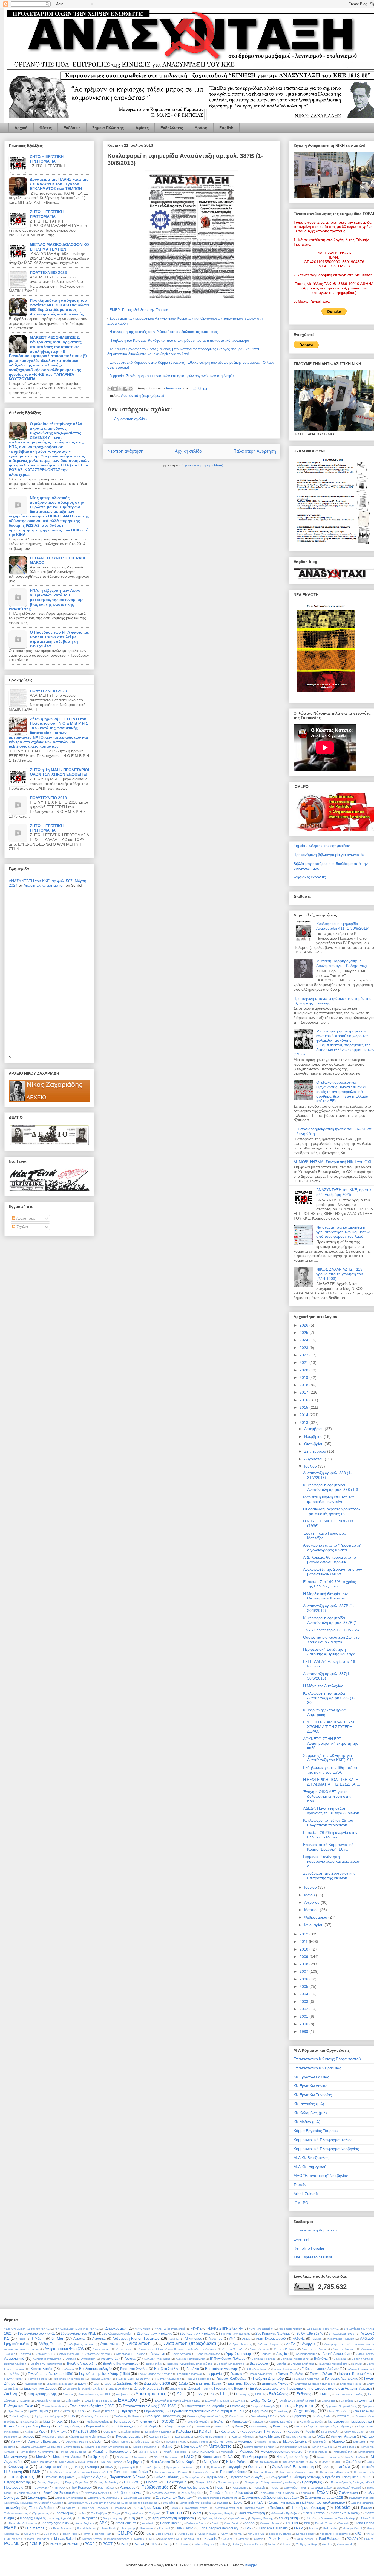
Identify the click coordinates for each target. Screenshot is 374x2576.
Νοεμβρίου (314, 1436)
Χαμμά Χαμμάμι (113, 2518)
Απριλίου (312, 1902)
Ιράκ (59, 2421)
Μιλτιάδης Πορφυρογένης (112, 2451)
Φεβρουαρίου (316, 1917)
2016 (304, 1400)
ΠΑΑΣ (326, 2467)
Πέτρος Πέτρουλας (77, 2482)
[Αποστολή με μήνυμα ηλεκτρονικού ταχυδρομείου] (110, 389)
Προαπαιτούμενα (228, 2482)
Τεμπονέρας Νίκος (147, 2508)
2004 (304, 1994)
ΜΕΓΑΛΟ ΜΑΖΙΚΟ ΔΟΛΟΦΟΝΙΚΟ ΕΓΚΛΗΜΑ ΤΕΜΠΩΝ (59, 247)
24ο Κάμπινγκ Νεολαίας (235, 2334)
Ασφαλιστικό (14, 2359)
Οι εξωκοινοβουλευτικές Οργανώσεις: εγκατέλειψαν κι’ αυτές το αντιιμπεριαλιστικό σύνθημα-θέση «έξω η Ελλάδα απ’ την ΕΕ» (342, 1091)
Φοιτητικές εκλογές (345, 2513)
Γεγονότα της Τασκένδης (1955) (104, 2374)
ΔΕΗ (97, 2384)
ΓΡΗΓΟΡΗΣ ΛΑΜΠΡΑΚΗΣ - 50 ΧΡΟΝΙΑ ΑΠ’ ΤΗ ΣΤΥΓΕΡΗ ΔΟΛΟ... (329, 1727)
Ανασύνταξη (139, 2343)
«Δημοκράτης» (115, 2328)
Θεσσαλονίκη (237, 2416)
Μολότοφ (246, 2451)
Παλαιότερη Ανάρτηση (255, 451)
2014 (304, 1415)
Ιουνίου (311, 1887)
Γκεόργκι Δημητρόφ (268, 2379)
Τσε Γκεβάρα (99, 2513)
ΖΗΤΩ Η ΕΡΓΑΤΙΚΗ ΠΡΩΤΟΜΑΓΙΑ (47, 159)
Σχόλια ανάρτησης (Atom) (203, 465)
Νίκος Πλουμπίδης (43, 2462)
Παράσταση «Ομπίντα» (335, 2472)
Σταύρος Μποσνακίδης (69, 2498)
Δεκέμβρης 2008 (157, 2383)
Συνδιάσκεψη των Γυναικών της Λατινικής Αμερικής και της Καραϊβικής (113, 2503)
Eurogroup (128, 2528)
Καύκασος (280, 2426)
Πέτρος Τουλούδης (106, 2482)
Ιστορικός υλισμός (198, 2422)
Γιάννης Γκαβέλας (291, 2374)
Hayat (86, 2534)
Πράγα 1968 (204, 2482)
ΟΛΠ (77, 2467)
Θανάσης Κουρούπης (95, 2416)
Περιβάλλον (214, 2477)
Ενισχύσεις (347, 2401)
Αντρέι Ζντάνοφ (259, 2349)
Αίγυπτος (215, 2339)
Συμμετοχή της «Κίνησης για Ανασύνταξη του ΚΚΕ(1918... (330, 1758)
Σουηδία (306, 2493)
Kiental (238, 2534)
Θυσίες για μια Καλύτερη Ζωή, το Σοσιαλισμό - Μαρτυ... (331, 1640)
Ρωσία (274, 2488)
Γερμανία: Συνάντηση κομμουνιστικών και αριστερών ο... (331, 1861)
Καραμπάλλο (96, 2426)
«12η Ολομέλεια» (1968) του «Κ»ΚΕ (27, 2329)
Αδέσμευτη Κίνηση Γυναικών (136, 2339)
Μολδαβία (227, 2452)
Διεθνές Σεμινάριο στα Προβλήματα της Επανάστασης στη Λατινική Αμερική (311, 2388)
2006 (304, 1979)
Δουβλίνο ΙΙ (123, 2394)
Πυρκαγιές (40, 2487)
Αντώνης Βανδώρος (314, 2349)
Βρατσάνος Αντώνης (221, 2369)
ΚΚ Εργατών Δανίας (310, 2086)
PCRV (154, 2544)
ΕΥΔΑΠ (110, 2411)
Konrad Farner (305, 2534)
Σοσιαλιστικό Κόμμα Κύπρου (277, 2493)
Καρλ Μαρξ (148, 2426)
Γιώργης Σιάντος (100, 2379)
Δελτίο (183, 2383)
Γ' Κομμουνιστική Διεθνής (320, 2369)
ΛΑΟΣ (321, 2436)
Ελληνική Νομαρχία (217, 2401)
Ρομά (219, 2487)
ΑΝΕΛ (291, 2344)
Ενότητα (365, 2400)
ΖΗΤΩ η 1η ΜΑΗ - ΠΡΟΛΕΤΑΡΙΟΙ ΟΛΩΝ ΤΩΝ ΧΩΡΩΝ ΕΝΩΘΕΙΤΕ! (59, 772)
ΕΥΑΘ (96, 2411)
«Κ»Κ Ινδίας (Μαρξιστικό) (171, 2329)
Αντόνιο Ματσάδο (233, 2349)
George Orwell (353, 2528)
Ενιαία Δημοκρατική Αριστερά (298, 2401)
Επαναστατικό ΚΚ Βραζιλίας (317, 2068)
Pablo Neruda (279, 2539)
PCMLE (35, 2544)
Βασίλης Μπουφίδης (82, 2363)
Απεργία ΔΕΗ (45, 2354)
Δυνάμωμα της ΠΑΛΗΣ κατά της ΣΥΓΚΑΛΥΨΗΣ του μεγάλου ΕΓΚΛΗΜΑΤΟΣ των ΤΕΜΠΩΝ (59, 184)
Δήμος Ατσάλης (119, 2389)
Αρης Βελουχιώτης (208, 2354)
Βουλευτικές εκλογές (96, 2369)
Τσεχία (116, 2513)
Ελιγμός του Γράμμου (99, 2401)
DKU (307, 2523)
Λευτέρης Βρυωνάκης (44, 2441)
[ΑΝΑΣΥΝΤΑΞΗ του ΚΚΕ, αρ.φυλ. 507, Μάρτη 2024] (49, 971)
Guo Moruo (51, 2534)
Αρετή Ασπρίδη (181, 2354)
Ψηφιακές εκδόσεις (310, 877)
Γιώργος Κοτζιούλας (231, 2379)
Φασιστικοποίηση (252, 2513)
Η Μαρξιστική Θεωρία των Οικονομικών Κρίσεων (325, 1596)
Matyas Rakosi (65, 2539)
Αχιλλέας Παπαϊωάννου (190, 2359)
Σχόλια (22, 1227)
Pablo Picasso (305, 2539)
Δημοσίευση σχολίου (130, 419)
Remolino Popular (309, 2248)
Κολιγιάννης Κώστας (158, 2432)
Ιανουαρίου (314, 1925)
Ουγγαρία (235, 2467)
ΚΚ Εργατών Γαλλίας (311, 2077)
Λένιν (16, 2441)
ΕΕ (223, 2394)
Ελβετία (25, 2401)
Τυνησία (174, 2513)
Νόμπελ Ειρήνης (112, 2462)
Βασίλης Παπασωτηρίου (121, 2363)
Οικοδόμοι (353, 2462)
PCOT (108, 2544)
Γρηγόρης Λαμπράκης (341, 2379)
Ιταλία (219, 2421)
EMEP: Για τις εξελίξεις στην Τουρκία (139, 310)
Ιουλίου (311, 1466)
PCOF (90, 2544)
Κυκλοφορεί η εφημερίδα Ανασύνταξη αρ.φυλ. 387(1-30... (329, 1698)
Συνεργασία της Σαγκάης (196, 2503)
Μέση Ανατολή (192, 2447)
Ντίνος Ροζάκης (238, 2462)
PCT (166, 2544)
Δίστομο (68, 2394)
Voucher (327, 2544)
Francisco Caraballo (273, 2528)
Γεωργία (236, 2374)
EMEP (10, 2528)
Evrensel (301, 2239)
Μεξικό (167, 2447)
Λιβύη (98, 2441)
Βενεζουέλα (259, 2363)
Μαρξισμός (320, 2442)
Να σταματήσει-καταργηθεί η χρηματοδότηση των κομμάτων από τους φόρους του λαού (343, 1232)
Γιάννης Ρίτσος (38, 2379)
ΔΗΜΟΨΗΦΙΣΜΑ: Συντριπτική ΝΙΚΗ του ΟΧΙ (332, 1162)
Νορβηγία (134, 2462)
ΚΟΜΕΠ (206, 2431)
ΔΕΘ (108, 2384)
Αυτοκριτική (88, 2359)
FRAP (298, 2528)
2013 (304, 1422)
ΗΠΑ (71, 2416)
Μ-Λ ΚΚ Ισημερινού (310, 2167)
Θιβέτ (283, 2416)
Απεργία (26, 2354)
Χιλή (132, 2518)
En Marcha (36, 2528)
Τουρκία (342, 2507)
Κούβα (310, 2431)
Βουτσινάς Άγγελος (134, 2369)
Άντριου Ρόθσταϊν (285, 2349)
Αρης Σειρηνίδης (239, 2354)
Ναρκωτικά (172, 2457)
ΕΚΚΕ (324, 2394)
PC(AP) (352, 2539)
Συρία (238, 2502)
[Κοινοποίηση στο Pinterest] (131, 389)
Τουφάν (300, 2185)
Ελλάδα (128, 2400)
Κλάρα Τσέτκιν (131, 2432)
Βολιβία (357, 2364)
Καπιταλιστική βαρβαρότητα (350, 2421)
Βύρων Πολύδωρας (284, 2369)
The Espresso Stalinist (313, 2257)
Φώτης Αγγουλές (62, 2518)
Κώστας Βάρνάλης (130, 2436)
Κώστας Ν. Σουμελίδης (213, 2437)
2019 (304, 1377)
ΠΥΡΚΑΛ (59, 2488)
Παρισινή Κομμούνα (59, 2477)
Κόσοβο (293, 2431)
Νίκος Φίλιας (67, 2462)
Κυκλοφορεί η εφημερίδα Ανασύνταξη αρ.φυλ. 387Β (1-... (332, 1620)
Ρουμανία (259, 2488)
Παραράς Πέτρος (263, 2472)
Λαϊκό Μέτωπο (269, 2436)
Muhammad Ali (170, 2539)
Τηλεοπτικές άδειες (196, 2508)
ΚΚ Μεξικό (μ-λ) (307, 2122)
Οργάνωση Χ (127, 2467)
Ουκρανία (256, 2467)
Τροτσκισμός (64, 2513)
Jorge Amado (164, 2534)
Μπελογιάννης (16, 2457)
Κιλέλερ (29, 2432)
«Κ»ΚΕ (196, 2328)
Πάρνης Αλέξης (92, 2477)
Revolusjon (182, 2544)
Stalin (235, 2544)
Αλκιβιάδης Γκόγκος (82, 2344)
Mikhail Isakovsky (118, 2539)
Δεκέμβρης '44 (127, 2383)
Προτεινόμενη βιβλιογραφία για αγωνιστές (329, 855)
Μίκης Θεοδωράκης (74, 2452)
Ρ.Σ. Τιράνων (106, 2488)
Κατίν (239, 2426)
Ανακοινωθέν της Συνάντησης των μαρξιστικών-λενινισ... (333, 1572)
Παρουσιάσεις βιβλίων (127, 2477)
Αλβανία (299, 2339)
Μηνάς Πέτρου (347, 2447)
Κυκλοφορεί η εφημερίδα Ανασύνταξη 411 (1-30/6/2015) (343, 926)
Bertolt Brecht (170, 2523)
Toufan (272, 2544)
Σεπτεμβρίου (316, 1451)
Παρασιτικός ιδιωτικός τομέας (297, 2472)
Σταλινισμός (37, 2497)
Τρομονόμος (41, 2513)
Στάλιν (323, 2492)
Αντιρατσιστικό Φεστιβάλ (64, 2349)
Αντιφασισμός (125, 2349)
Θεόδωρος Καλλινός (127, 2416)
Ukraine (286, 2544)
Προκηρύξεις (312, 2482)
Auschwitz (148, 2523)
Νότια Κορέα (186, 2462)
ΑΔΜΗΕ (174, 2339)
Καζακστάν (240, 2421)
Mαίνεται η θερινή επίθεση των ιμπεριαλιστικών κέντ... (329, 1499)
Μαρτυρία (359, 2442)
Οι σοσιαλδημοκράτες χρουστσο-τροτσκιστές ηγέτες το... (332, 1511)
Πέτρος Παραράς (48, 2482)
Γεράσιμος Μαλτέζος (190, 2374)
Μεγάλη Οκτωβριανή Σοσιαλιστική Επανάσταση (50, 2447)
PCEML (12, 2544)
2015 (304, 1407)
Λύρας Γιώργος (120, 2442)
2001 (304, 2016)
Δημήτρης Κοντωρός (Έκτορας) (315, 2384)
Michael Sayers (92, 2539)
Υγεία (197, 2513)
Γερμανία (215, 2374)
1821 (8, 2333)
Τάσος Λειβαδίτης (42, 2508)
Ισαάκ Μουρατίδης (98, 2422)
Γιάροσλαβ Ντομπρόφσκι (68, 2379)
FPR (248, 2528)
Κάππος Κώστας (70, 2426)
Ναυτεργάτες (212, 2457)
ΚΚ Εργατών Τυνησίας (313, 2095)
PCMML (73, 2544)
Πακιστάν (367, 2467)
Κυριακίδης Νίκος (53, 2437)
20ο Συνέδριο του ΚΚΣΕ (79, 2333)
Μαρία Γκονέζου (268, 2442)
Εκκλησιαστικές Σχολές (349, 2394)
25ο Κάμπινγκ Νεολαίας (273, 2333)
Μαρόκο (338, 2441)
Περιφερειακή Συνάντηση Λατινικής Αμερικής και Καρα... (331, 1652)
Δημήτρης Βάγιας (209, 2383)
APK (103, 2523)
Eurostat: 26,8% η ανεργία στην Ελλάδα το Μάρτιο (330, 1835)
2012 (304, 1934)
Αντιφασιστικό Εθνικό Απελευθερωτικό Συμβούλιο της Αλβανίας (178, 2349)
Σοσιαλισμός (191, 2493)
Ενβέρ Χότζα (261, 2400)
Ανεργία (308, 2344)
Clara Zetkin (232, 2523)
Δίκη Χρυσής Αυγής (42, 2394)
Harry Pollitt (70, 2534)
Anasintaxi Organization (44, 885)
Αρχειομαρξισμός (307, 2354)
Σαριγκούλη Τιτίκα (295, 2488)
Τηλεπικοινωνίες (254, 2508)
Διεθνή (11, 2394)
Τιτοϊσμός (277, 2508)
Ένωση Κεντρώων (53, 2406)
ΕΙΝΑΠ (259, 2394)
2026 (304, 1325)
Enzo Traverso (62, 2528)
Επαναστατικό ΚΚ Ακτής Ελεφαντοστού (327, 2059)
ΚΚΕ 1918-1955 (85, 2431)
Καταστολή (222, 2426)
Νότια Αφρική (160, 2462)
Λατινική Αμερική (343, 2436)
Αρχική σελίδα (188, 451)
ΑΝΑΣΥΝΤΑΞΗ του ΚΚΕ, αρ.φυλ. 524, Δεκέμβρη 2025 (344, 1192)
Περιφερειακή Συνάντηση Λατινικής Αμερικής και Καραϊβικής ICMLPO (320, 2477)
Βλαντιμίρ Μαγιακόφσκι (333, 2364)
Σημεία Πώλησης (108, 128)
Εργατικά (304, 2406)
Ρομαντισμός (240, 2488)
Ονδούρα (92, 2467)
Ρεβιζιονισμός (155, 2487)
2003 (304, 2002)
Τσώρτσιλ (155, 2513)
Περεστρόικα (192, 2477)
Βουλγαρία (67, 2369)
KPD (358, 2533)
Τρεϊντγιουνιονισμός (16, 2513)
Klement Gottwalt (280, 2534)
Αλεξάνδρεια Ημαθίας (341, 2339)
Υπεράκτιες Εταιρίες (222, 2513)
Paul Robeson (330, 2539)
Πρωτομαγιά (14, 2487)
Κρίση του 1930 (354, 2432)
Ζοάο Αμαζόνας (19, 2416)
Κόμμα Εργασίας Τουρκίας (316, 2131)
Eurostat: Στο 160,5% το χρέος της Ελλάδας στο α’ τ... (330, 1584)
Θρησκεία (299, 2416)
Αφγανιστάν (110, 2359)
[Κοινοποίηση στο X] (120, 389)
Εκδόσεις (72, 128)
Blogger (251, 2565)
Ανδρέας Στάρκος (269, 2344)
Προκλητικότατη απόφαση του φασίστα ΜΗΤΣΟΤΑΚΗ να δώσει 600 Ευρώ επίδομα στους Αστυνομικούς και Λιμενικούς (59, 307)
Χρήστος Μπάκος (213, 2518)
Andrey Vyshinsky (56, 2523)
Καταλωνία (203, 2426)
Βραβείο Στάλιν (166, 2369)
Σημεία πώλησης (28, 2493)
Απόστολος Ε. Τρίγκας (131, 2354)
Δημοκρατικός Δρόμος (40, 2388)
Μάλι (158, 2442)
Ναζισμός (123, 2457)
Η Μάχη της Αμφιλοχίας (323, 1686)
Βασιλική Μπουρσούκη (231, 2364)
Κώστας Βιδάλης (159, 2437)
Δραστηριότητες (151, 2394)
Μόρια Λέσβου (318, 2452)
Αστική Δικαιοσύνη (336, 2354)
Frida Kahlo (331, 2528)
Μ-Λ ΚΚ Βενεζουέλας (311, 2158)
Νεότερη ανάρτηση (125, 451)
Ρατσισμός (127, 2487)
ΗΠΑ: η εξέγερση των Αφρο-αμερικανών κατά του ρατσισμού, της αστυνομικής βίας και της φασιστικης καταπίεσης (46, 600)
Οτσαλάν (217, 2467)
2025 (304, 1333)
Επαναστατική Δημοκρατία (316, 2230)
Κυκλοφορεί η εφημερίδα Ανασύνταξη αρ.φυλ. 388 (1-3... (332, 1487)
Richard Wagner (204, 2544)
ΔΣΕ (181, 2394)
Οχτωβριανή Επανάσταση (293, 2467)
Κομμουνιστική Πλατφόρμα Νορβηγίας (326, 2149)
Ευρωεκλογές (154, 2411)
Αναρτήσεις (25, 1218)
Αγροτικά (99, 2339)
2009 (304, 1957)
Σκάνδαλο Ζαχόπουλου (61, 2493)
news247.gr (192, 2539)
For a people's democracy (219, 2528)
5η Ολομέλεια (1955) (342, 2334)
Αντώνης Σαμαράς (344, 2349)
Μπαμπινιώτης (343, 2452)
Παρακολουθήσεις (234, 2472)
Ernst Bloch (109, 2528)
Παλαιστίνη (13, 2472)
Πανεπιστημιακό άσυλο (131, 2472)
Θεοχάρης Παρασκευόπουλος (205, 2416)
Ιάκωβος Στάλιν (322, 2416)
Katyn (225, 2534)
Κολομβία (184, 2431)
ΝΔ (230, 2457)
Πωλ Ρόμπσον (81, 2487)
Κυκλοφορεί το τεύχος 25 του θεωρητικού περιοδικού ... (328, 1823)
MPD (152, 2539)
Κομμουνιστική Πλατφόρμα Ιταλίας (323, 2140)
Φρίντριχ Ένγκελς (33, 2518)
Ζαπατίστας (281, 2411)
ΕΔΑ (212, 2394)
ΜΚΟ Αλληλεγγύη (204, 2452)
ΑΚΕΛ (246, 2339)
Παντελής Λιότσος (204, 2472)
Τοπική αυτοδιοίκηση (308, 2508)
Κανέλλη (258, 2422)
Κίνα (42, 2431)
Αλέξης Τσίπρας (50, 2344)
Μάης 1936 (142, 2442)
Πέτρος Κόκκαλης (17, 2482)
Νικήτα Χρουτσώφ (329, 2457)
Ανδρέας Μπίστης (241, 2344)
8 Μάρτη (38, 2339)
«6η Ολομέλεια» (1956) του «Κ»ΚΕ (76, 2329)
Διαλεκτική (177, 2389)
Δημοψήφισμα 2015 (149, 2388)
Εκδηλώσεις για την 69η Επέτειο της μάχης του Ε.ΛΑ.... (331, 1770)
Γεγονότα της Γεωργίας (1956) (51, 2374)
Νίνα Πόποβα (88, 2462)
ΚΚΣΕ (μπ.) (110, 2432)
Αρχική (21, 128)
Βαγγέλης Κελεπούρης (295, 2359)
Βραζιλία (193, 2369)
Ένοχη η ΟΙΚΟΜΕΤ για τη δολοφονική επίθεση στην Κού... (327, 1796)
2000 (304, 2024)
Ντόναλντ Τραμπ (294, 2462)
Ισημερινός (123, 2421)
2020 (304, 1370)
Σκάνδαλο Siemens (97, 2493)
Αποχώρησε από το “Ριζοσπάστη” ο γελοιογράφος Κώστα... (332, 1548)
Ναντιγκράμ (141, 2457)
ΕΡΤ (57, 2411)
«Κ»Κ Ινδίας (142, 2329)
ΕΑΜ (199, 2394)
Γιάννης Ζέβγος (321, 2374)
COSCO (250, 2523)
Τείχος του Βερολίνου (95, 2508)
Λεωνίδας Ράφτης (77, 2442)
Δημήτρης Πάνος (351, 2384)
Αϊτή (232, 2339)
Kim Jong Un (256, 2534)
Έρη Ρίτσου (15, 2411)
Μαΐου (310, 1895)
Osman (259, 2539)
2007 (304, 1971)
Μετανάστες (220, 2446)
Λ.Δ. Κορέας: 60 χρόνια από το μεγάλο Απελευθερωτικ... (330, 1560)
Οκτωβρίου (314, 1444)
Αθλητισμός (193, 2339)
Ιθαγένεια (10, 2422)
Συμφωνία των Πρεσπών (174, 2497)
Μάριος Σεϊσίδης (295, 2441)
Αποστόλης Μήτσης (98, 2354)
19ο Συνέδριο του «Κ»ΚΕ (36, 2333)
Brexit (215, 2523)
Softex (223, 2544)
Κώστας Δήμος (184, 2437)
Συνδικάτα (169, 2503)
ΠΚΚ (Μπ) (132, 2482)
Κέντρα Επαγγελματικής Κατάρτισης (329, 2426)
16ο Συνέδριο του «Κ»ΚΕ (323, 2329)
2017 (304, 1392)
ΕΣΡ (67, 2411)
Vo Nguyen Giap (306, 2544)
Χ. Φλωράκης (87, 2518)
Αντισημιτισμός (102, 2349)
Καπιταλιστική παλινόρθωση (27, 2426)
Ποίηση (152, 2482)
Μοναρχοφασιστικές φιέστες (281, 2451)
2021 (304, 1362)
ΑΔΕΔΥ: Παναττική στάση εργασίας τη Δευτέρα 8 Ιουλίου (331, 1811)
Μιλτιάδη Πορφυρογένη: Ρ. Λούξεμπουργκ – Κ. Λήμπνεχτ (342, 963)
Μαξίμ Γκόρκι (199, 2442)
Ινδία (46, 2421)
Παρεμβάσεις (21, 2477)
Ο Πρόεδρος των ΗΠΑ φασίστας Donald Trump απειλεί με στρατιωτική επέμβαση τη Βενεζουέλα (59, 639)
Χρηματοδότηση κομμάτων (173, 2518)
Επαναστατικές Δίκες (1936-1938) (150, 2406)
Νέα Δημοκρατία (254, 2457)
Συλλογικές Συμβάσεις (137, 2498)
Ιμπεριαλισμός (29, 2422)
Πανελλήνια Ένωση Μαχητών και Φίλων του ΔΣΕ (79, 2472)
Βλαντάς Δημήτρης (303, 2364)
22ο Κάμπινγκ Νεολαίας (154, 2333)
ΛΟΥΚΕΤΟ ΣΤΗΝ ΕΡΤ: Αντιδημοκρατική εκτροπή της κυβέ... (331, 1743)
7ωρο (22, 2339)
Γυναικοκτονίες (33, 2384)
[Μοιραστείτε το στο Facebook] (125, 389)
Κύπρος (28, 2436)
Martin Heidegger (38, 2539)
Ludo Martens (13, 2539)
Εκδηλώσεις (172, 128)
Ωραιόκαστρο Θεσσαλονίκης (338, 2518)
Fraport (313, 2528)
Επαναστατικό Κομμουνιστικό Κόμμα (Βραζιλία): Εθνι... (328, 1847)
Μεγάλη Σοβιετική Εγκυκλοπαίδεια (107, 2447)
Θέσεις (46, 128)
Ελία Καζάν (73, 2401)
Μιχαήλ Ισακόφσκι (175, 2452)
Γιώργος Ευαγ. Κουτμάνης (133, 2379)
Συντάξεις (222, 2503)
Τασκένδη (12, 2508)
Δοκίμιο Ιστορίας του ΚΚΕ (95, 2394)
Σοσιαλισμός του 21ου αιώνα (231, 2493)
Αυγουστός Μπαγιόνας (47, 2359)
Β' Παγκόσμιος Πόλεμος (228, 2359)
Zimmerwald (344, 2544)
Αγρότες (79, 2339)
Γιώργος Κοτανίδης (199, 2379)
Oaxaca (228, 2539)
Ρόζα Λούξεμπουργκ (194, 2487)
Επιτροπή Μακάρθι (263, 2406)
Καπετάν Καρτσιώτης (282, 2422)
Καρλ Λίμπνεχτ (122, 2426)
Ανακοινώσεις (110, 2344)
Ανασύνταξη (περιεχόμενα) (143, 396)
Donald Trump (324, 2523)
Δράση (201, 128)
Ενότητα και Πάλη (19, 2406)
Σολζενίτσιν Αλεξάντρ (163, 2493)
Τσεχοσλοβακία (134, 2513)
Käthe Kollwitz (207, 2534)
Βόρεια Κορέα (41, 2369)
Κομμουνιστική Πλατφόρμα (261, 2431)
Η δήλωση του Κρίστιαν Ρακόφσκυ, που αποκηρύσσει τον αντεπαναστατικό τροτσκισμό (179, 341)
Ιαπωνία (343, 2416)
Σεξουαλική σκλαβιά (349, 2488)
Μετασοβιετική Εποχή (294, 2447)
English (226, 128)
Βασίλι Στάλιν (154, 2364)
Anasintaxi (175, 388)
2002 (304, 2009)
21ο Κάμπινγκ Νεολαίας (117, 2334)
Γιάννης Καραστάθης (355, 2374)
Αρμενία (266, 2354)
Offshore (243, 2539)
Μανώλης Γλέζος (176, 2442)
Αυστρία (71, 2359)
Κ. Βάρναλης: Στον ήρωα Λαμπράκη (324, 1712)
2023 (304, 1348)
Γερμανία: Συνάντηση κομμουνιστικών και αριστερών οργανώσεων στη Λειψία (172, 376)
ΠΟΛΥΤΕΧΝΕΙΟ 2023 (48, 272)
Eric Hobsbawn (87, 2528)
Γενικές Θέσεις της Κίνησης (155, 2374)
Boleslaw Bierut (196, 2523)
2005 (304, 1986)
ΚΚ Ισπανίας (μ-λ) (309, 2104)
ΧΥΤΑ (310, 2518)
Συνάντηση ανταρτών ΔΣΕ (324, 2497)
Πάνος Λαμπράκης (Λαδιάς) (171, 2472)
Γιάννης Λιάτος (13, 2379)
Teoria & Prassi (253, 2544)
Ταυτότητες (69, 2508)
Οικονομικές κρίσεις (53, 2467)
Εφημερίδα (260, 2411)
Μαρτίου (312, 1910)
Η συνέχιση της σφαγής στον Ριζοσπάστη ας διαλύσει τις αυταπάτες (164, 332)
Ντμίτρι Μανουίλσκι (266, 2462)
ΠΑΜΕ (35, 2472)
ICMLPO (301, 2203)
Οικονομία (18, 2467)
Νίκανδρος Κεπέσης (292, 2457)
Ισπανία (146, 2421)
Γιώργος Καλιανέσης (168, 2379)
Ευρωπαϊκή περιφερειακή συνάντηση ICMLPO (207, 2411)
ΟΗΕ (338, 2462)
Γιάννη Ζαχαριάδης (261, 2374)
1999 (304, 2031)
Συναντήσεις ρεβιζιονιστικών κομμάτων (270, 2497)
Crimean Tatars (270, 2523)
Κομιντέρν (228, 2431)
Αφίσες (142, 128)
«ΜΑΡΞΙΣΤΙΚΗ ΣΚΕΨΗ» (225, 2328)
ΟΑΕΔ (313, 2462)
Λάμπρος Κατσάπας (299, 2437)
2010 (304, 1949)
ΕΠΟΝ (285, 2406)
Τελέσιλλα (120, 2508)
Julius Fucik (185, 2534)
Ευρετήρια (128, 2411)
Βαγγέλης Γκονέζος (264, 2359)
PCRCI (139, 2544)
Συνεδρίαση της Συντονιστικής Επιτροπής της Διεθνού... (329, 1876)
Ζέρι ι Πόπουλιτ (338, 2411)
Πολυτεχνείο (177, 2482)
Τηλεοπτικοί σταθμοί (226, 2508)
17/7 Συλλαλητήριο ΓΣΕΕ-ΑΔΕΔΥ (331, 1630)
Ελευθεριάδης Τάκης (48, 2401)
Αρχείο (282, 2354)
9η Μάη (58, 2339)
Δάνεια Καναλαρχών (60, 2384)
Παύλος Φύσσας (166, 2477)
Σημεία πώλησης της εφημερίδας (322, 846)
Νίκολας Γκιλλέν (355, 2457)
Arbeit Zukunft (306, 2194)
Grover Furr (31, 2534)
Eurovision (147, 2528)
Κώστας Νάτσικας (243, 2437)
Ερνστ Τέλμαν (38, 2411)
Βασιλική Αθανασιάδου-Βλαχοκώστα (190, 2364)
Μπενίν (41, 2457)
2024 (304, 1340)
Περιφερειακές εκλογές (246, 2477)
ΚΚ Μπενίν (59, 2431)
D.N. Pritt (291, 2523)
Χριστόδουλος (238, 2518)
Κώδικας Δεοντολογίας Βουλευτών (90, 2437)
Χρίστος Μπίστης (263, 2518)
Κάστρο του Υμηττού (178, 2426)
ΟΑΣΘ (326, 2462)
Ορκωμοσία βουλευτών (180, 2467)
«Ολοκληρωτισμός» (261, 2329)
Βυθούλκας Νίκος (257, 2369)
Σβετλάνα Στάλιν (321, 2488)
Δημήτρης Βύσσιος (242, 2383)
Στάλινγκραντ (349, 2493)
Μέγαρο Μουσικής (145, 2447)
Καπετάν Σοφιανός (311, 2422)
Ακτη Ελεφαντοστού (271, 2339)
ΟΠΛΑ (109, 2467)
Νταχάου (211, 2462)
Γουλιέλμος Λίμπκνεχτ (306, 2379)
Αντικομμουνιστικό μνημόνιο (22, 2349)
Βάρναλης (340, 2359)
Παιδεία (343, 2467)
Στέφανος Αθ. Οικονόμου (103, 2498)
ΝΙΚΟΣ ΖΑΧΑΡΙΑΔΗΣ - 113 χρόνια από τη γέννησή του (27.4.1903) (340, 1274)
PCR (124, 2544)
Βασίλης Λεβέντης (15, 2364)
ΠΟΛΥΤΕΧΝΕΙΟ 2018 (48, 798)
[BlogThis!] (115, 389)
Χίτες (144, 2518)
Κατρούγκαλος (258, 2426)
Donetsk (344, 2523)
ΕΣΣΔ (79, 2411)
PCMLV (55, 2544)
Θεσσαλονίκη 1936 (263, 2416)
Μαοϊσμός (245, 2441)
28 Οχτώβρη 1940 (310, 2333)
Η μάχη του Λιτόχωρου (48, 2416)
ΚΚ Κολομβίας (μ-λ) (310, 2113)
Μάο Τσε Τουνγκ (223, 2442)
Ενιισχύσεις (328, 2401)
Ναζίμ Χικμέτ (98, 2457)
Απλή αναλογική (69, 2354)
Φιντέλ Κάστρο (314, 2513)
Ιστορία (167, 2421)
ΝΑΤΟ (189, 2457)
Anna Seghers (85, 2523)
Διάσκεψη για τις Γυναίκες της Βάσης (216, 2388)
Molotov (139, 2539)
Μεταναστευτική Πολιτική (259, 2447)
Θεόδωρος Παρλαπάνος (163, 2416)
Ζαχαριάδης (305, 2411)
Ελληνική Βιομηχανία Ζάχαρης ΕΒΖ (177, 2401)
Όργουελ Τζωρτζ (151, 2467)
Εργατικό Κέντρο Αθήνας (341, 2406)
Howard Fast (103, 2534)
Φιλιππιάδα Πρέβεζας (284, 2513)
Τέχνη (175, 2508)
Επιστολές (238, 2406)
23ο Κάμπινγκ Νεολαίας (197, 2333)
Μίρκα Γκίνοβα (148, 2452)
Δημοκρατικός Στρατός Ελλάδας (83, 2389)
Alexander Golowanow (23, 2523)
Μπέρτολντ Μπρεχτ (67, 2457)
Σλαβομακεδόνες (128, 2493)
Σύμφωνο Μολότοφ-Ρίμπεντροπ (217, 2498)
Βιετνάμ (281, 2364)
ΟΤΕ (203, 2467)
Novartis (210, 2539)
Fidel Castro (184, 2528)
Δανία (82, 2383)
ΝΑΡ (157, 2457)
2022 (304, 1355)
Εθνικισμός (243, 2394)
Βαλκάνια (321, 2359)
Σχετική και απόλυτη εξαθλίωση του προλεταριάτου (307, 2502)
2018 (304, 1385)
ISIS (148, 2534)
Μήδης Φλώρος (322, 2447)
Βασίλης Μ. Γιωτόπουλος (47, 2364)
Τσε (84, 2513)
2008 (304, 1964)
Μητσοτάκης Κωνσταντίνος (38, 2452)
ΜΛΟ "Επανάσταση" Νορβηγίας (321, 2176)
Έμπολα (240, 2401)
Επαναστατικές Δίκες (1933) (92, 2406)
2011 (304, 1942)
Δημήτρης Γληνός (275, 2383)
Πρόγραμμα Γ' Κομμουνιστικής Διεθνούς (270, 2482)
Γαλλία (14, 2374)
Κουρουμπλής (330, 2432)
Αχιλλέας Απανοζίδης (157, 2359)
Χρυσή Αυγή (288, 2518)
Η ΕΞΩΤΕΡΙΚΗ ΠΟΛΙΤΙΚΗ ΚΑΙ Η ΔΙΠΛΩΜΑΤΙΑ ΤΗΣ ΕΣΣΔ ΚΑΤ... (332, 1782)
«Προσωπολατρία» (290, 2329)
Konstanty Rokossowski (334, 2534)
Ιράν (75, 2421)
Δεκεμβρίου (314, 1429)
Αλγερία (316, 2339)
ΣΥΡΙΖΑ (257, 2502)
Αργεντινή (158, 2354)
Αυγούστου (314, 1459)
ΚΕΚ (297, 2426)
